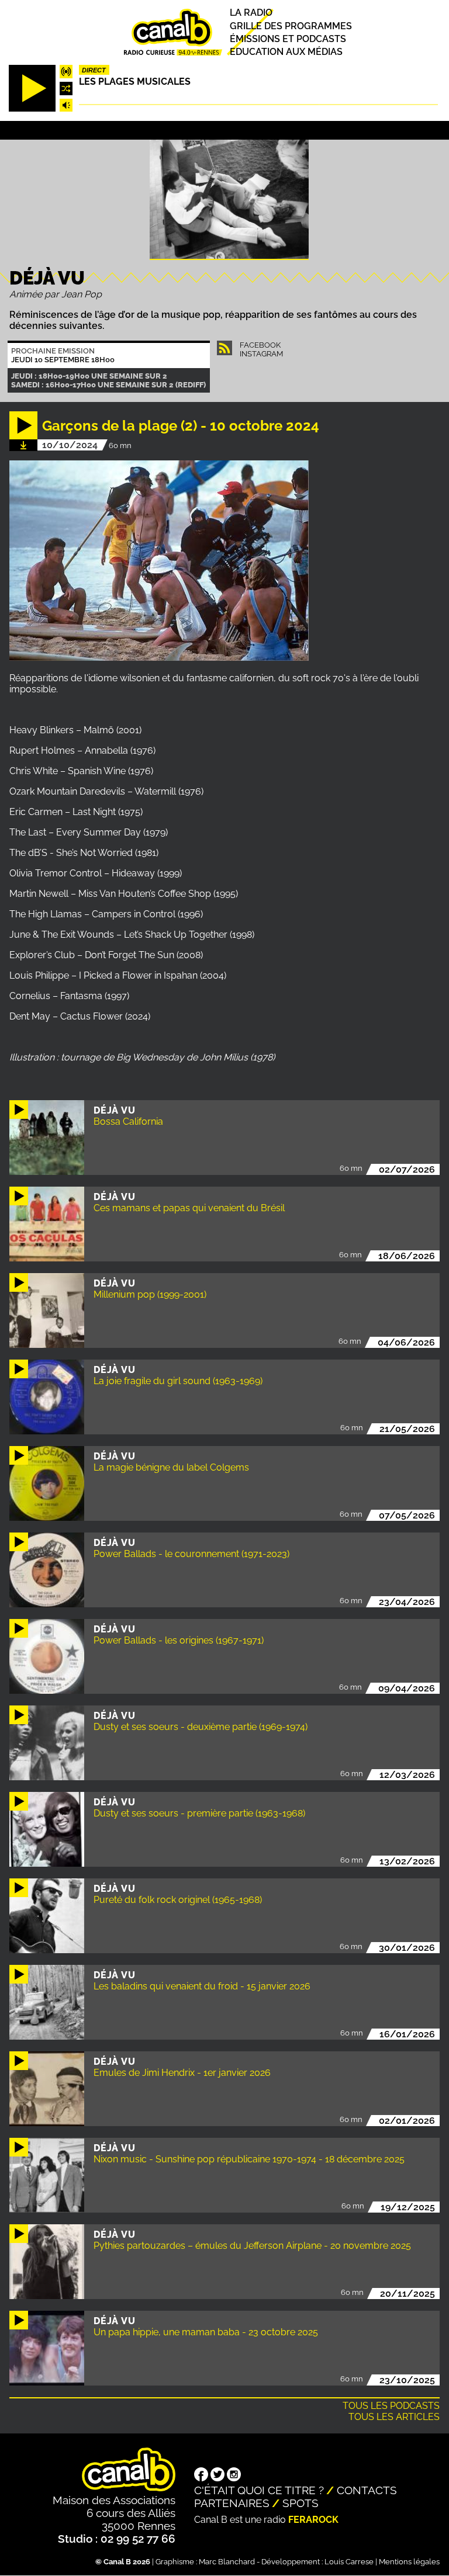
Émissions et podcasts (288, 39)
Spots (301, 2503)
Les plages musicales (135, 82)
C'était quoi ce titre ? (259, 2490)
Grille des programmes (291, 26)
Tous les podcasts (391, 2406)
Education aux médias (286, 52)
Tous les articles (394, 2417)
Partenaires (232, 2503)
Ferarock (313, 2520)
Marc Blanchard (227, 2562)
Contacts (367, 2490)
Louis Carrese (349, 2562)
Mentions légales (409, 2562)
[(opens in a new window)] (201, 2476)
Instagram (261, 354)
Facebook (260, 345)
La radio (251, 13)
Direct (94, 70)
